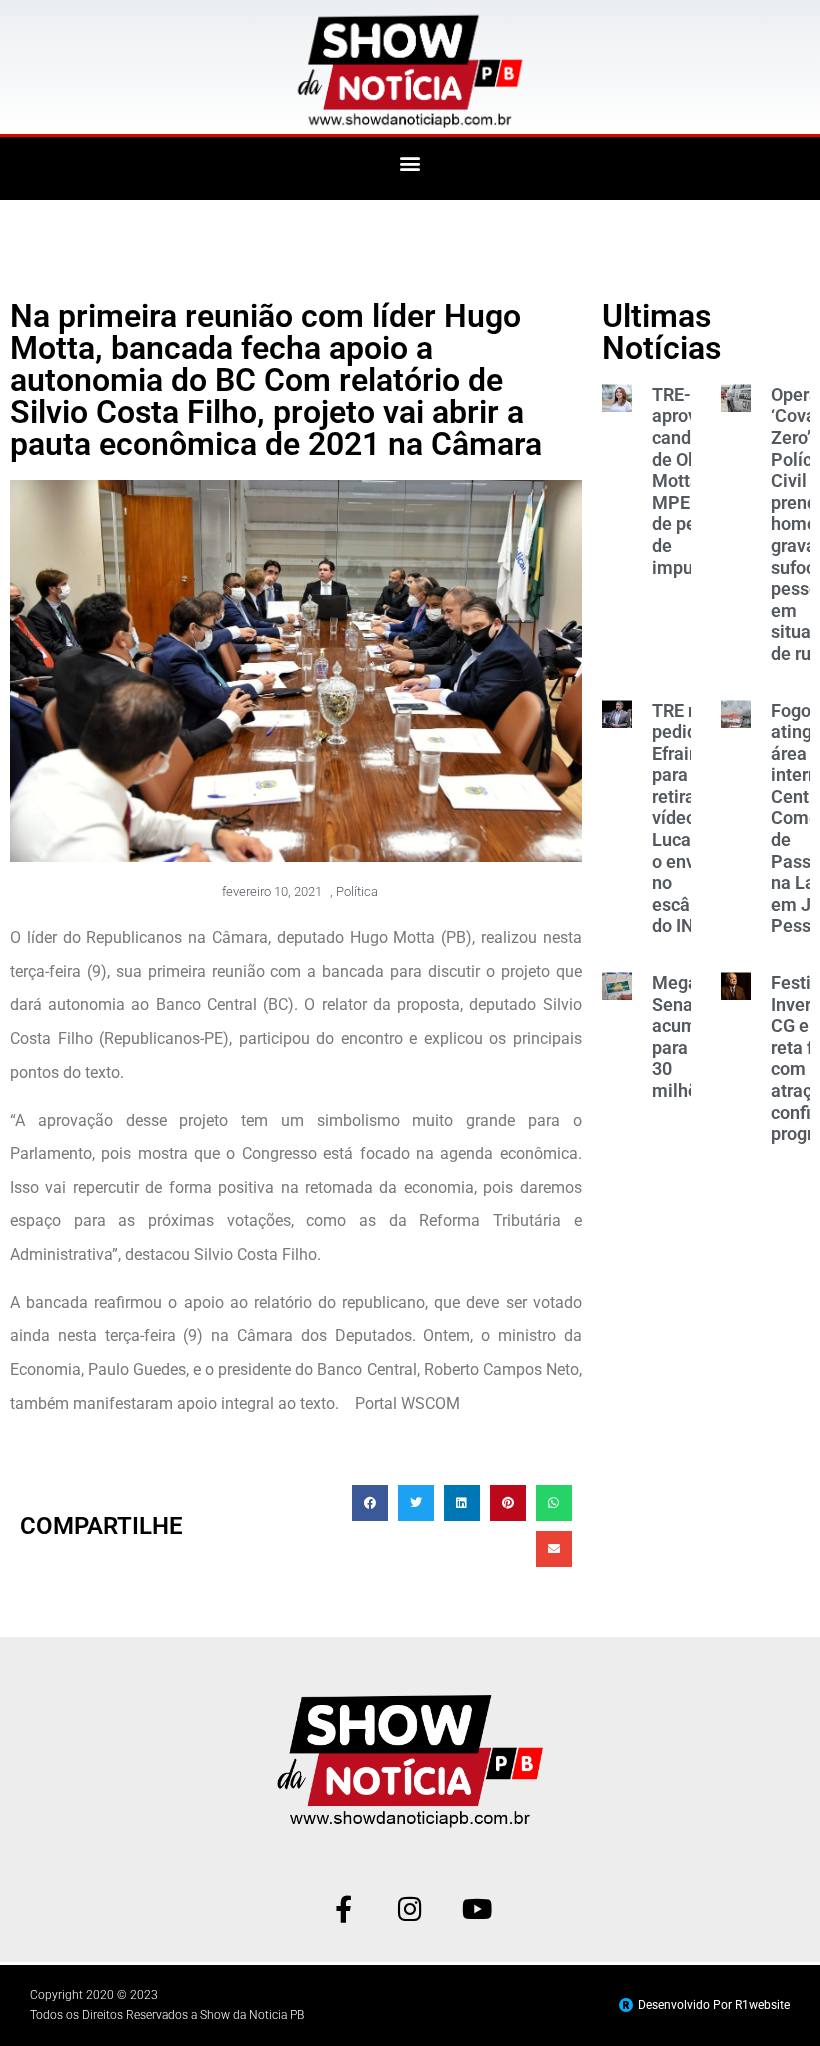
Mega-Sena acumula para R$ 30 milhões (687, 1036)
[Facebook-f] (343, 1908)
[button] (410, 163)
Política (357, 891)
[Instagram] (410, 1908)
